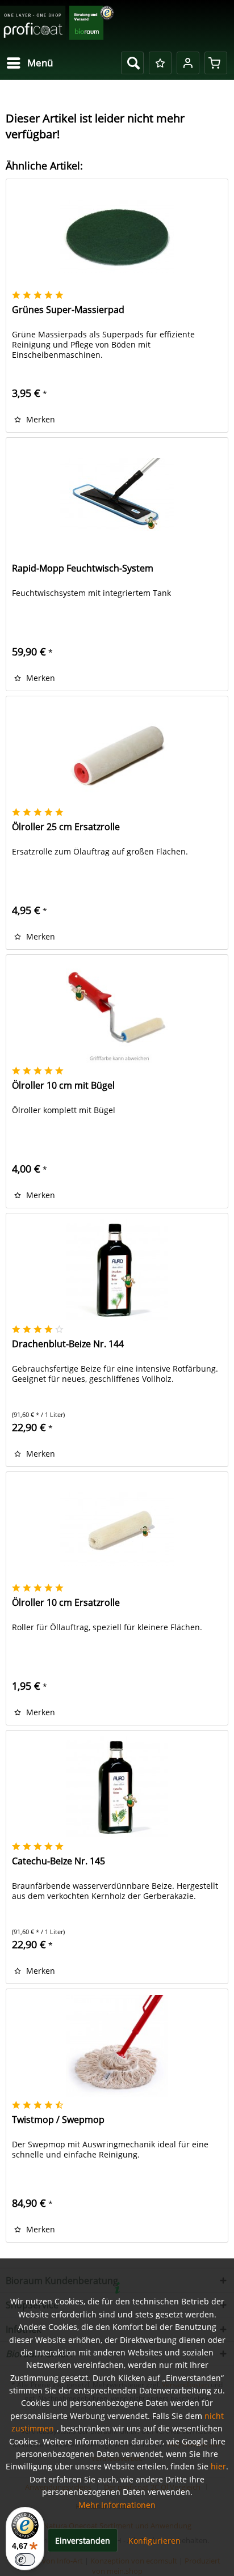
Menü (40, 63)
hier (218, 2466)
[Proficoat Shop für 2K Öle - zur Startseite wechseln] (57, 24)
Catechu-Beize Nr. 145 (58, 1861)
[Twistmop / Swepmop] (117, 2046)
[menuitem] (29, 63)
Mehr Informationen (117, 2505)
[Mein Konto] (188, 63)
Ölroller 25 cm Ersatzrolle (66, 827)
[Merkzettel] (160, 63)
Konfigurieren (154, 2541)
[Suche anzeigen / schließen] (132, 63)
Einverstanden (83, 2541)
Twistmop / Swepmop (58, 2120)
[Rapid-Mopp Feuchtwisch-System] (117, 494)
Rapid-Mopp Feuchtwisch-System (83, 568)
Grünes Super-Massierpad (68, 310)
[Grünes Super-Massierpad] (117, 236)
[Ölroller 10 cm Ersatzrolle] (117, 1529)
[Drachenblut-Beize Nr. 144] (117, 1270)
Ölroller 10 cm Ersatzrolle (66, 1603)
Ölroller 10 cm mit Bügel (63, 1086)
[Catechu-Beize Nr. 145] (117, 1787)
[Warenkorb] (216, 63)
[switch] (25, 2560)
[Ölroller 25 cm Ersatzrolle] (117, 753)
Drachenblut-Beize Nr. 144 (68, 1344)
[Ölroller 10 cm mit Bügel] (117, 1012)
